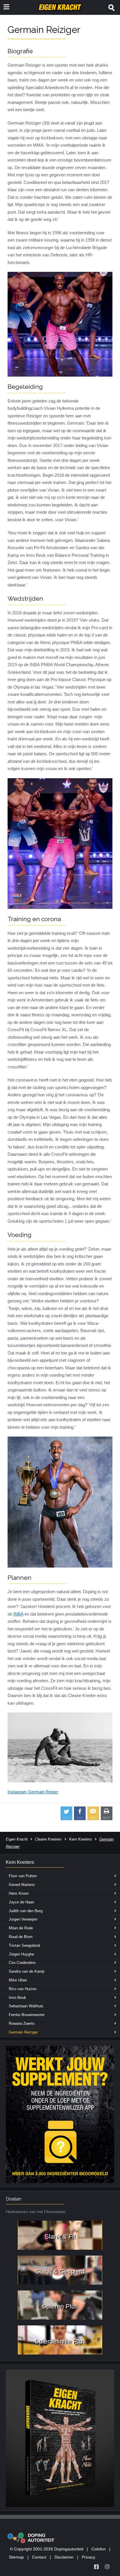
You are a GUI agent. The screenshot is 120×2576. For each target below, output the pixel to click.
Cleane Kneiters (48, 1839)
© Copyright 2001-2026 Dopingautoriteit (47, 2549)
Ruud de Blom (21, 1937)
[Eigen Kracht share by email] (93, 1813)
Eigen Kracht (17, 1839)
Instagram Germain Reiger (33, 1792)
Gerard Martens (22, 1885)
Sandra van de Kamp (27, 1971)
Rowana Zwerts (22, 2023)
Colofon (99, 2549)
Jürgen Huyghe (21, 1954)
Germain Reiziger (23, 2032)
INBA (18, 1614)
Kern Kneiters (81, 1839)
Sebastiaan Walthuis (26, 2006)
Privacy (89, 2557)
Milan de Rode (21, 1928)
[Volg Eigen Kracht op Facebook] (96, 2567)
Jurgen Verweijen (23, 1919)
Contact (39, 2557)
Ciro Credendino (22, 1963)
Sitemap (16, 2557)
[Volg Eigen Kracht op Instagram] (107, 2567)
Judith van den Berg (26, 1911)
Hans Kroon (19, 1893)
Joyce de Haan (21, 1902)
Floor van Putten (23, 1876)
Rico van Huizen (23, 1989)
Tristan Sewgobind (24, 1945)
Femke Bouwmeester (27, 2015)
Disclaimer (64, 2557)
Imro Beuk (17, 1998)
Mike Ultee (18, 1980)
